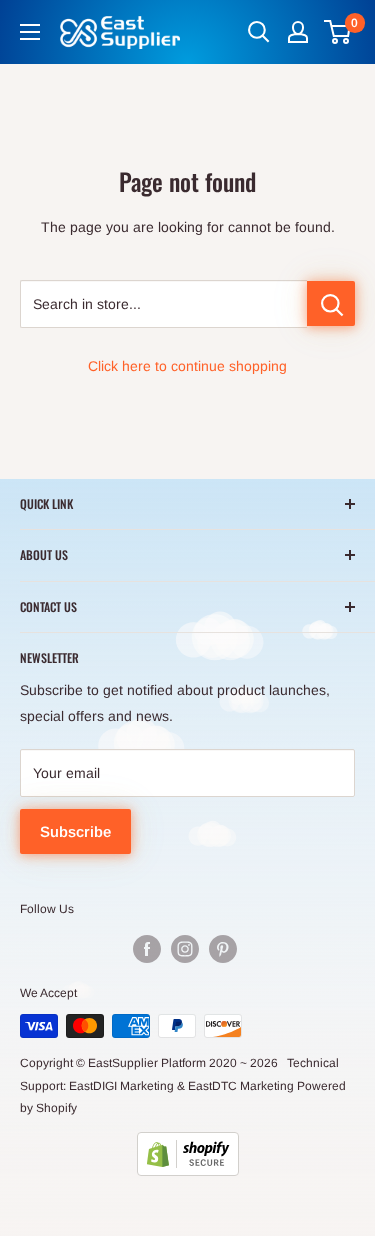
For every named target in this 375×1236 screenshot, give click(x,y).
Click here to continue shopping (187, 366)
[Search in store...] (331, 303)
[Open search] (259, 32)
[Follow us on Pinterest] (223, 949)
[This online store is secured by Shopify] (187, 1154)
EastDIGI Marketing (121, 1086)
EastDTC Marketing (241, 1086)
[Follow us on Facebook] (147, 949)
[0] (338, 32)
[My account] (298, 32)
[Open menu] (30, 32)
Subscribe (75, 831)
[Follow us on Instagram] (185, 949)
